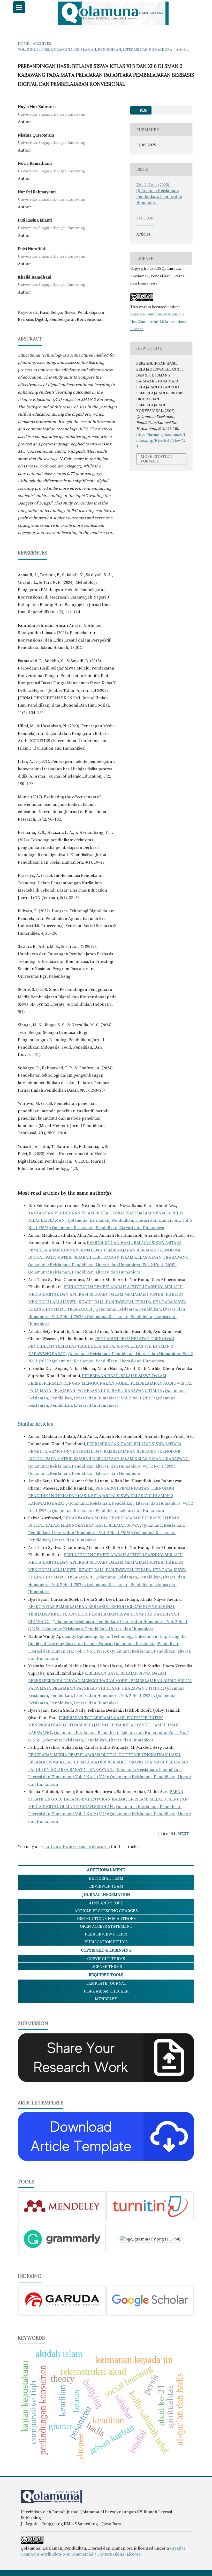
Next (184, 1834)
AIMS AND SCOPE (106, 1903)
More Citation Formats (157, 459)
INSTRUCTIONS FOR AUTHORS (106, 1919)
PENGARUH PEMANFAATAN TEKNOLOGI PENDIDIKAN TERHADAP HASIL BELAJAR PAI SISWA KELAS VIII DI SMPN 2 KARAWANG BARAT (101, 1346)
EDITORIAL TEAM (106, 1878)
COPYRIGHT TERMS (106, 1959)
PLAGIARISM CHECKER (106, 1991)
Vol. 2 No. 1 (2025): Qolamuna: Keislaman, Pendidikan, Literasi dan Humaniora (95, 50)
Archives (42, 44)
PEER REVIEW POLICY (106, 1934)
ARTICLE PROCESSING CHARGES (106, 1911)
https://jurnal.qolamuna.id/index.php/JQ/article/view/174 (161, 441)
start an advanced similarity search (77, 1847)
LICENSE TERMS (106, 1967)
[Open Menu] (19, 7)
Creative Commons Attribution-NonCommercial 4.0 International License (159, 322)
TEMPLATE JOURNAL (106, 1983)
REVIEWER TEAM (106, 1886)
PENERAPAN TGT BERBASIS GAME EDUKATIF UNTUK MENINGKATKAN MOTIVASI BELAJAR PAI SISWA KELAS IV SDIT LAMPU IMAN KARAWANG (104, 1725)
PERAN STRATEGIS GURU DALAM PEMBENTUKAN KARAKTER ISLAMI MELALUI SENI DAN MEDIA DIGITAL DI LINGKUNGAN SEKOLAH (108, 1799)
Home (24, 44)
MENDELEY (106, 1999)
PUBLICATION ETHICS (106, 1942)
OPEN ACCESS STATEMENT (106, 1926)
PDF (143, 110)
